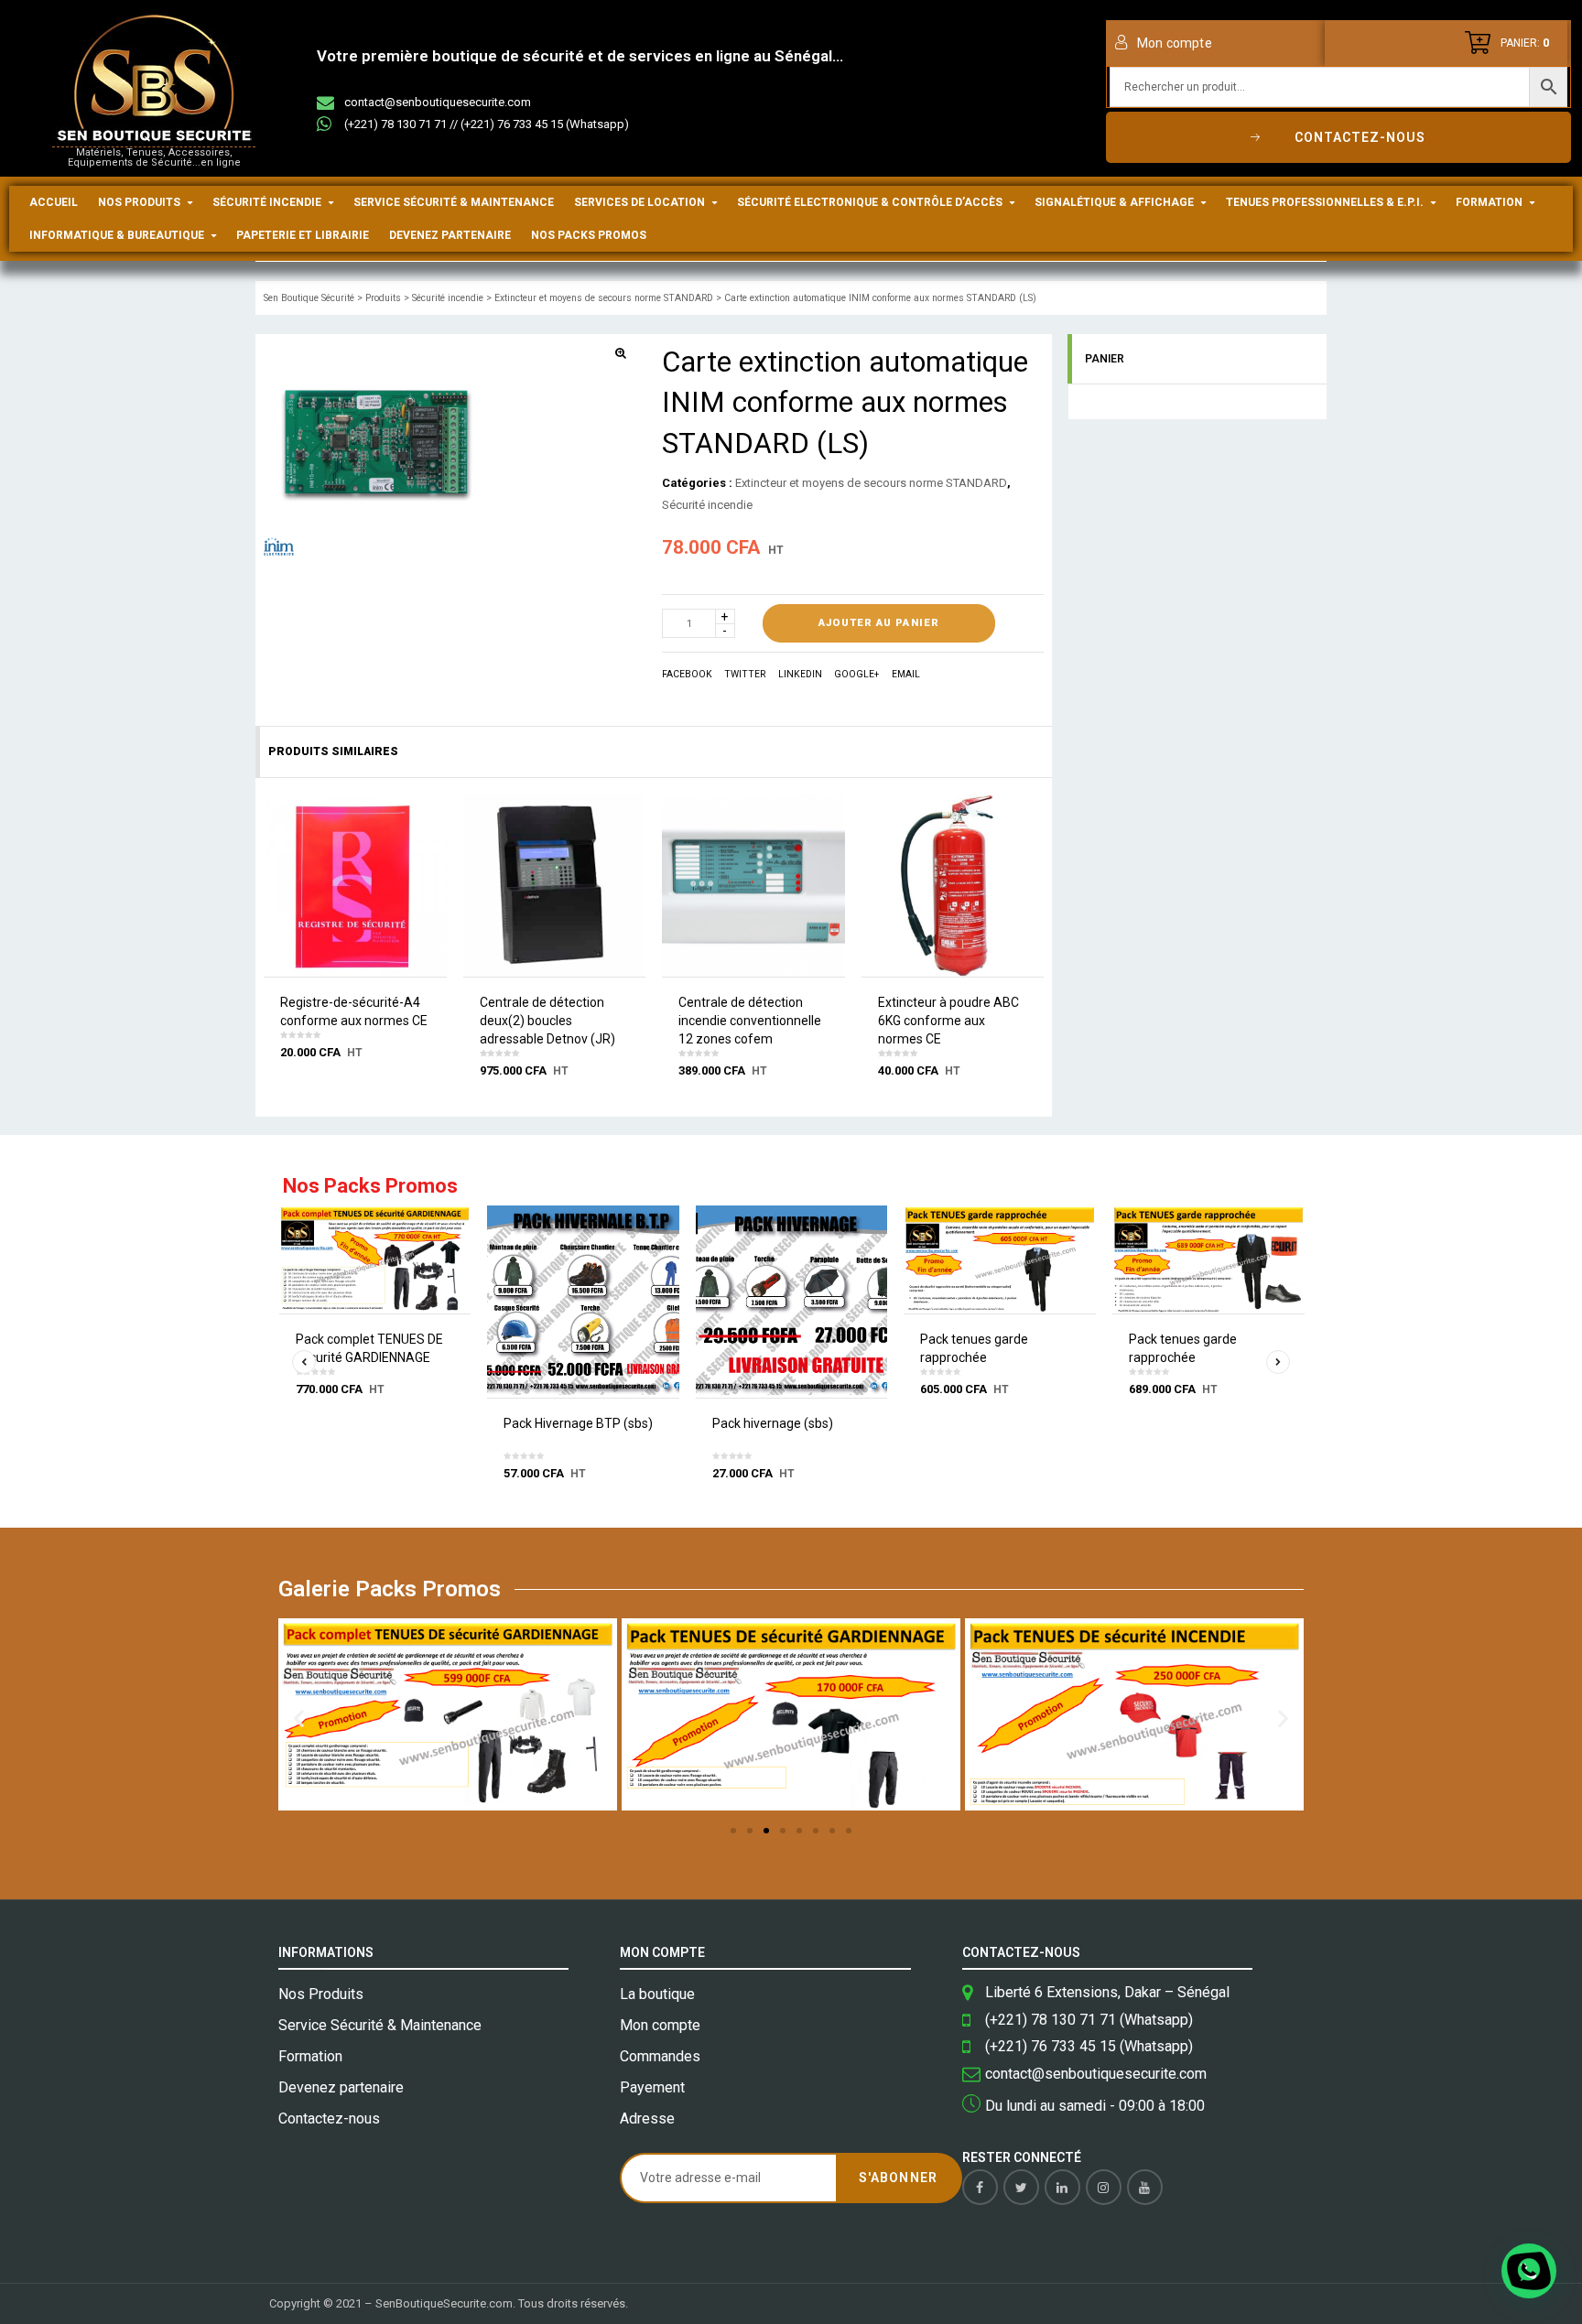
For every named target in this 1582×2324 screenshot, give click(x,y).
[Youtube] (1145, 2187)
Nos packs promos (589, 235)
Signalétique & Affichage (1114, 202)
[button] (299, 1719)
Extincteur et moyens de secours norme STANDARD (871, 483)
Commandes (660, 2056)
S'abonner (898, 2178)
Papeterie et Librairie (303, 235)
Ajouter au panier (879, 623)
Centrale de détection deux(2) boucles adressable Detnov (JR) (547, 1021)
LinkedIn (800, 674)
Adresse (647, 2119)
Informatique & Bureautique (117, 235)
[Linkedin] (1062, 2187)
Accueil (54, 202)
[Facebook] (980, 2187)
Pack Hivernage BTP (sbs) (578, 1423)
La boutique (657, 1994)
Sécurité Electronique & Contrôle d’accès (870, 202)
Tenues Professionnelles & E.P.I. (1325, 202)
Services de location (639, 202)
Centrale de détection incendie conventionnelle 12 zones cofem (750, 1021)
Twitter (745, 674)
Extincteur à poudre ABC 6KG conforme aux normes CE (948, 1021)
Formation (1489, 202)
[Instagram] (1104, 2187)
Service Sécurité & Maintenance (454, 202)
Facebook (687, 674)
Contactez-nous (329, 2119)
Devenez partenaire (450, 235)
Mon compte (660, 2025)
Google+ (856, 674)
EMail (906, 674)
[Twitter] (1021, 2187)
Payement (652, 2087)
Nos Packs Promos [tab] (370, 1187)
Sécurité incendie (267, 202)
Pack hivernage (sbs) (773, 1423)
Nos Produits (139, 202)
